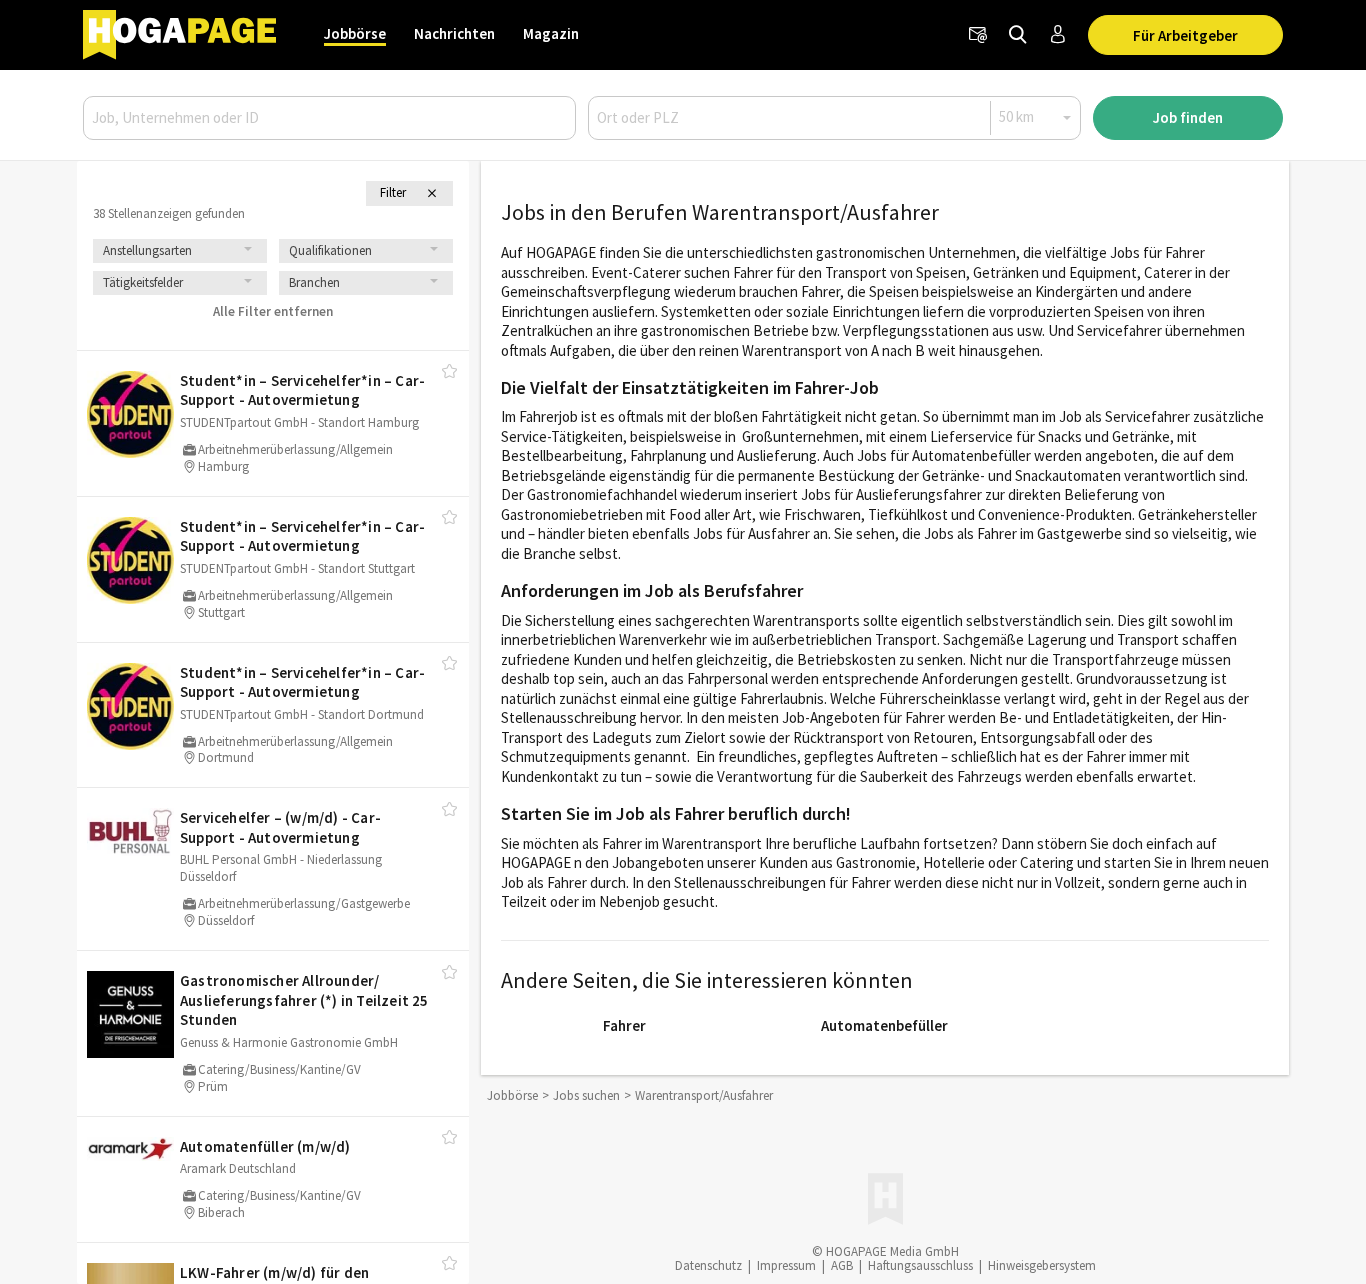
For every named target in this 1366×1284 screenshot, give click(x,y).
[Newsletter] (978, 35)
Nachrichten (454, 33)
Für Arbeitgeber (1185, 35)
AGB (842, 1265)
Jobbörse (355, 33)
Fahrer (624, 1025)
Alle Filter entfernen (273, 311)
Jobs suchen (586, 1095)
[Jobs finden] (1018, 35)
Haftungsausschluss (920, 1265)
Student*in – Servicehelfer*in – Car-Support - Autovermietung (302, 390)
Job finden (1188, 117)
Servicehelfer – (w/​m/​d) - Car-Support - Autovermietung (280, 827)
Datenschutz (708, 1265)
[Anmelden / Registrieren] (1058, 35)
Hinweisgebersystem (1042, 1265)
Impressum (786, 1265)
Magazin (551, 33)
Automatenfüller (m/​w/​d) (265, 1146)
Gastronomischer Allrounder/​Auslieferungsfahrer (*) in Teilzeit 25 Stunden (304, 1000)
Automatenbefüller (884, 1025)
